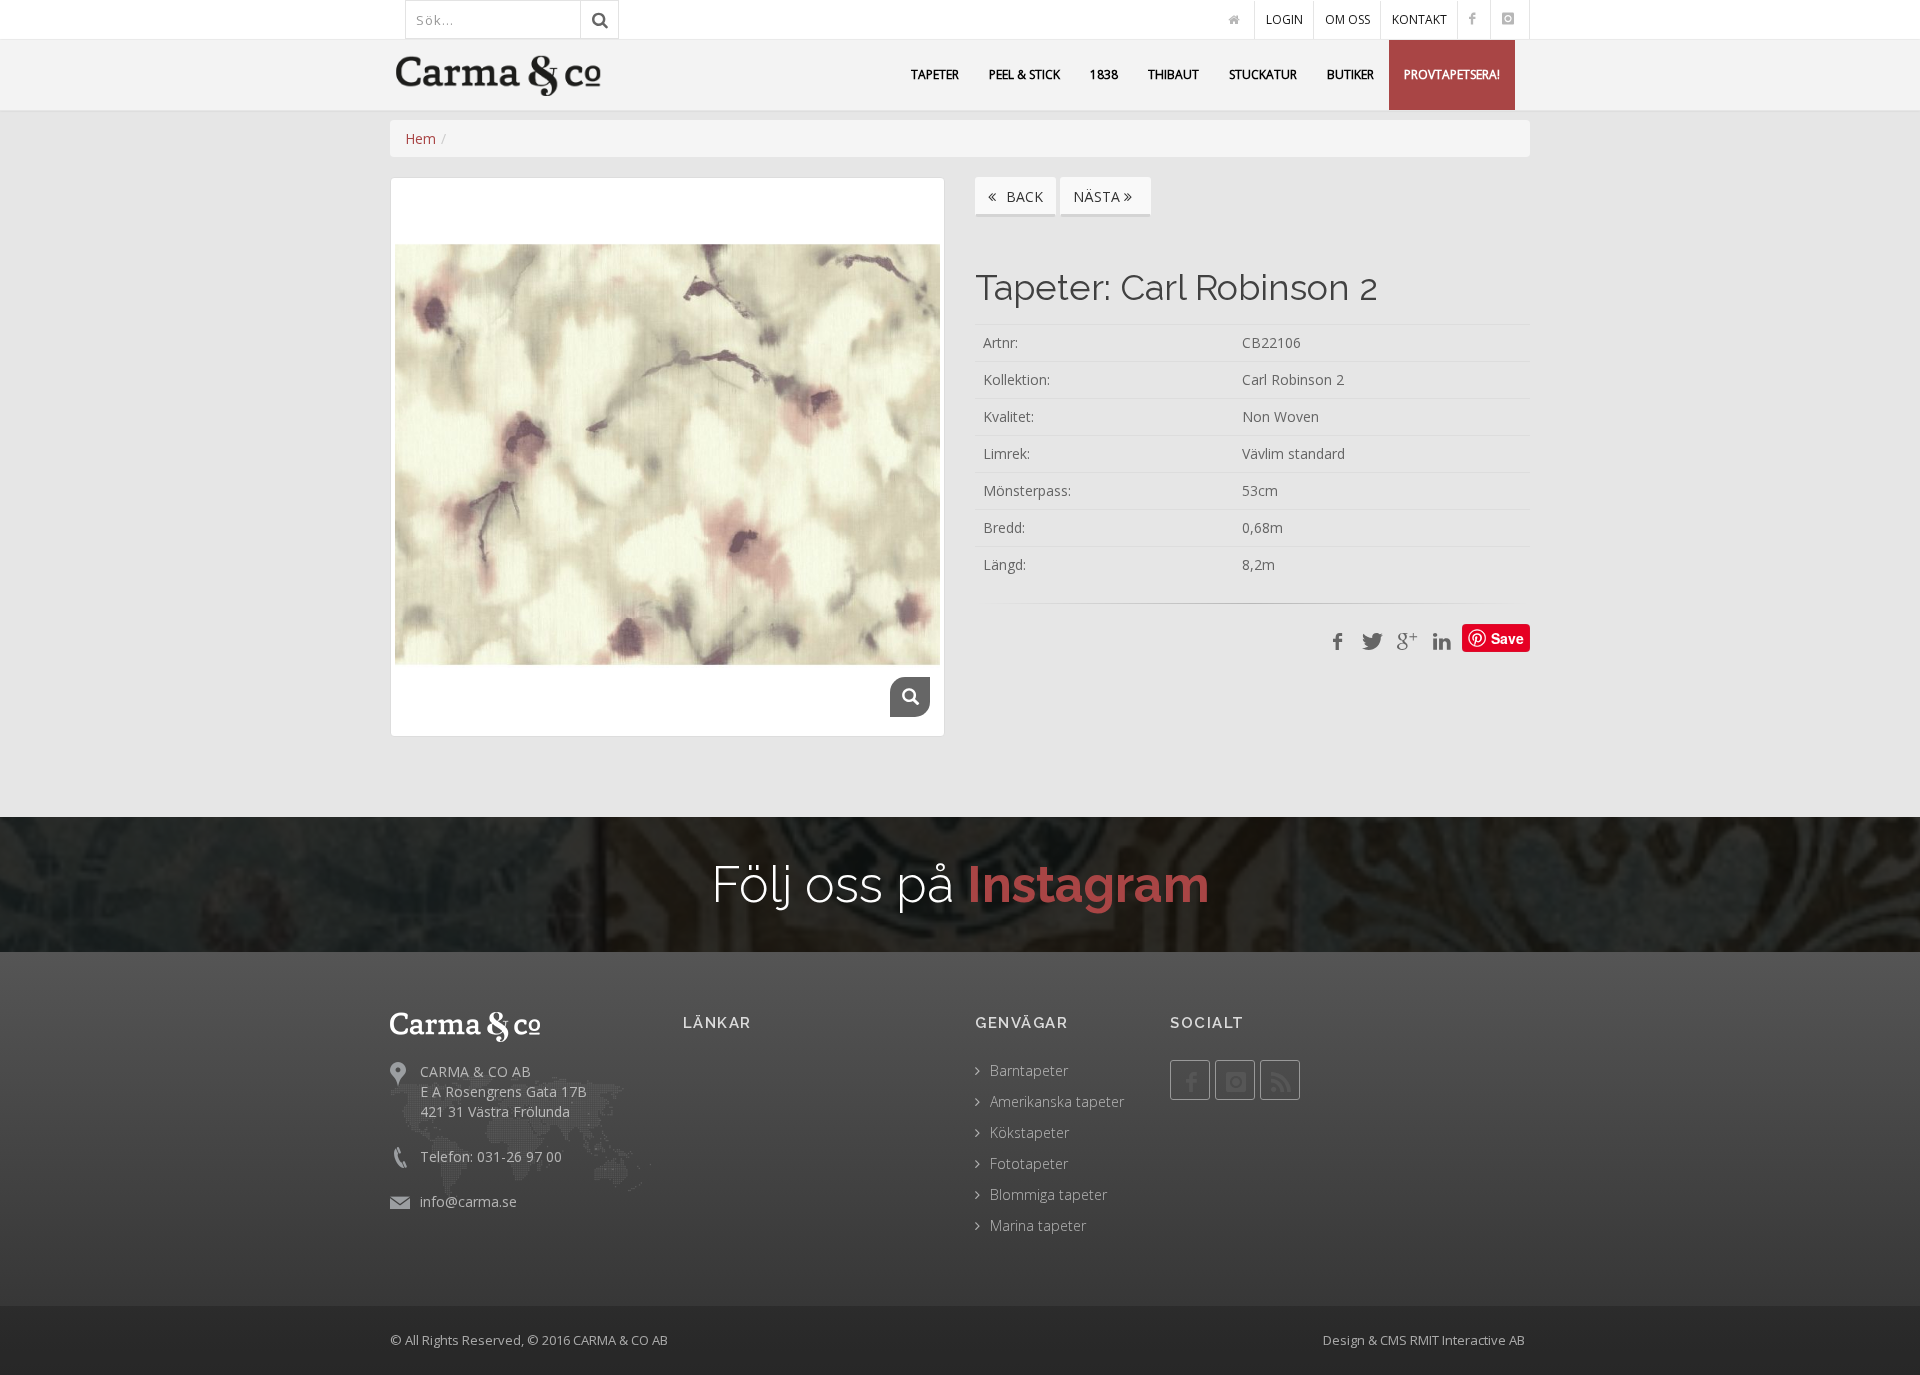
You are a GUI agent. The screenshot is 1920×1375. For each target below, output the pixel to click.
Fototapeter (1029, 1163)
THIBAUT (1173, 74)
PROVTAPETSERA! (1452, 74)
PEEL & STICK (1024, 74)
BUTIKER (1350, 74)
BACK (1022, 196)
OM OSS (1347, 19)
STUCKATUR (1263, 74)
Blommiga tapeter (1048, 1194)
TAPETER (935, 74)
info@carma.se (468, 1201)
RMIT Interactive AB (1467, 1340)
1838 (1104, 74)
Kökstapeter (1029, 1132)
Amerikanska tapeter (1057, 1101)
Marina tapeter (1038, 1225)
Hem (420, 138)
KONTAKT (1419, 19)
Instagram (1088, 884)
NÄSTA (1098, 196)
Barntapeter (1029, 1070)
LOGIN (1284, 19)
